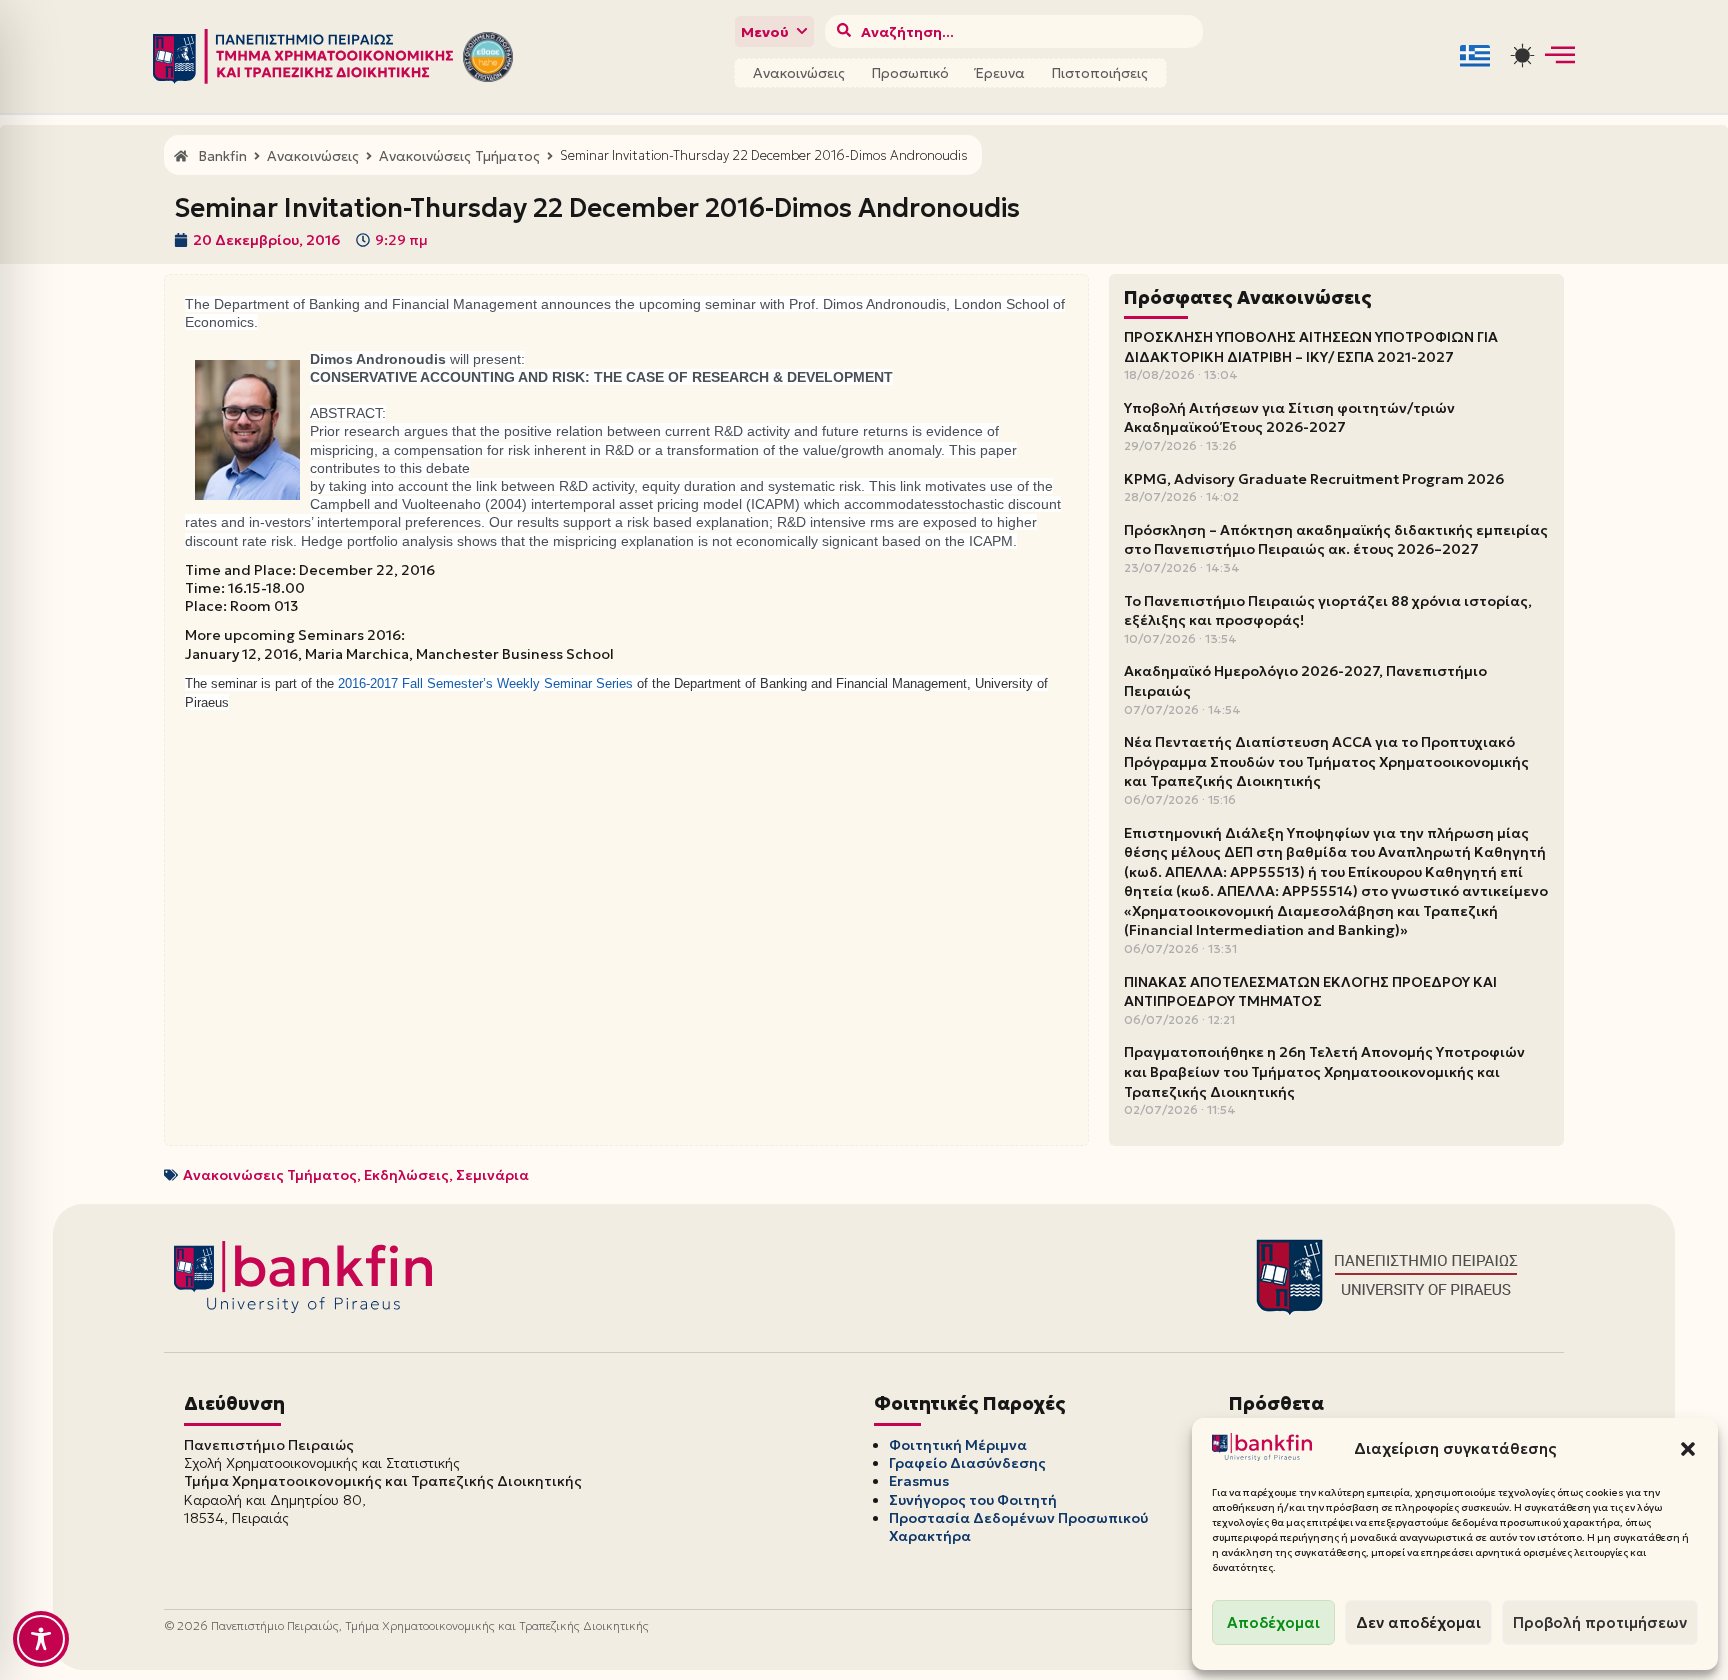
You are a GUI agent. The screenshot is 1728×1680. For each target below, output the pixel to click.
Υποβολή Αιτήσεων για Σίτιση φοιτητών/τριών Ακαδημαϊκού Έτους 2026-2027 (1289, 418)
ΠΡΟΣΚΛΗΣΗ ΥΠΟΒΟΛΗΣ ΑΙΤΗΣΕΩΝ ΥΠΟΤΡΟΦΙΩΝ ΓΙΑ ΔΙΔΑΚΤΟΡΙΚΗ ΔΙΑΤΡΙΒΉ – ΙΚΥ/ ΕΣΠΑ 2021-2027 (1311, 347)
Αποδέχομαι (1273, 1622)
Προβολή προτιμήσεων (1600, 1622)
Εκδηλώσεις (406, 1175)
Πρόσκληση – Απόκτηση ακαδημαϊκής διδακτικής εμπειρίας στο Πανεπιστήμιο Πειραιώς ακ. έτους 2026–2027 (1336, 540)
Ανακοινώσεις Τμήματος (270, 1175)
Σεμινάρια (492, 1175)
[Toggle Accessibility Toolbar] (41, 1639)
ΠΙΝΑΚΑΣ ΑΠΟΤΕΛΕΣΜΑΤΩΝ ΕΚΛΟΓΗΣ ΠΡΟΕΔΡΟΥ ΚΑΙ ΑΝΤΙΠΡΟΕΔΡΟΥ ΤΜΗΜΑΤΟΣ (1310, 992)
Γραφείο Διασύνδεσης (967, 1463)
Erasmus (919, 1481)
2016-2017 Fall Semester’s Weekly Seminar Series (485, 683)
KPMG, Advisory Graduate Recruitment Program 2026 (1314, 479)
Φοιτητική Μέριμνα (958, 1445)
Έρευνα (1000, 73)
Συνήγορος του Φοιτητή (973, 1500)
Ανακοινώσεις (799, 73)
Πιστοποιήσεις (1099, 73)
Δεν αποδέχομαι (1418, 1622)
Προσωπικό (910, 73)
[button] (1688, 1449)
